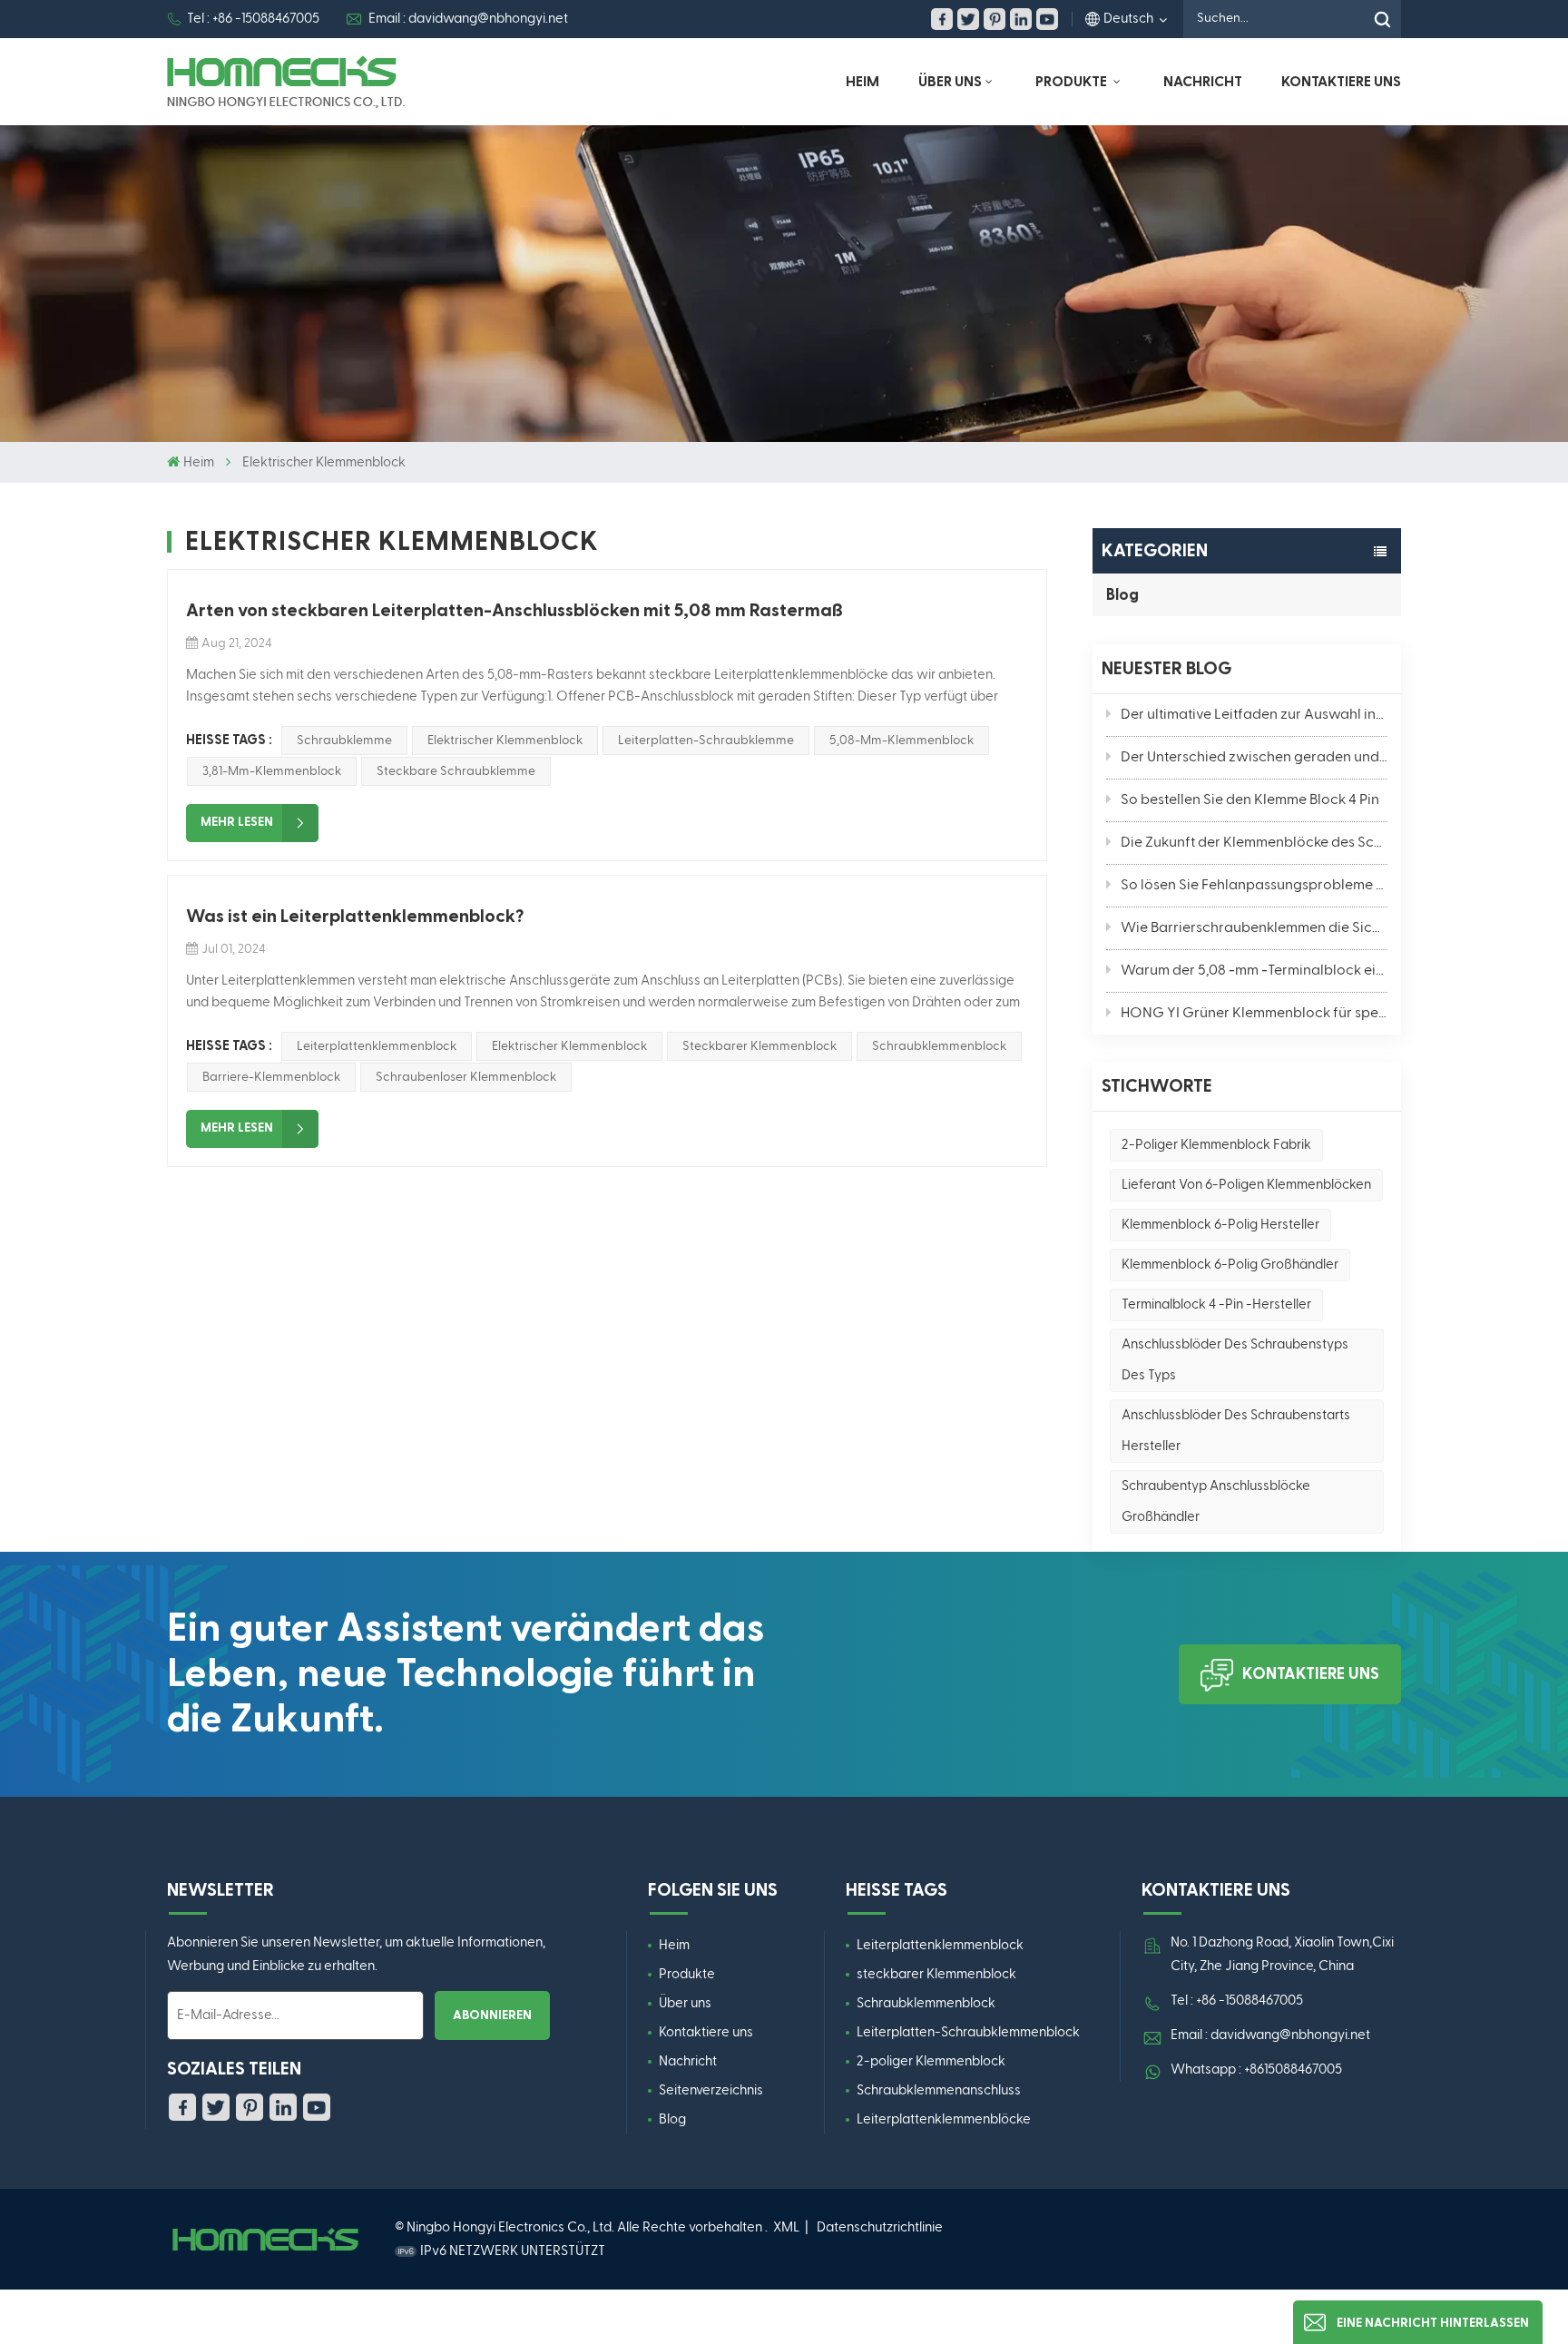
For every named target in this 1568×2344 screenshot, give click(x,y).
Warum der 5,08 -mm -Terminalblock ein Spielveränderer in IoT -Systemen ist (1254, 971)
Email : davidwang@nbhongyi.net (468, 19)
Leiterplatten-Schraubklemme (706, 740)
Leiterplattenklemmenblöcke (944, 2119)
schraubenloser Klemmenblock (466, 1077)
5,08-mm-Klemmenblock (902, 740)
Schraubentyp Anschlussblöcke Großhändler (1216, 1501)
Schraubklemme (344, 740)
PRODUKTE (1073, 82)
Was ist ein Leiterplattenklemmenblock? (355, 917)
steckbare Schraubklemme (456, 771)
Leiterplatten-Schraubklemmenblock (968, 2032)
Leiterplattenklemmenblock (377, 1046)
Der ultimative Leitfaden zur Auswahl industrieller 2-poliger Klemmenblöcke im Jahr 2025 (1254, 715)
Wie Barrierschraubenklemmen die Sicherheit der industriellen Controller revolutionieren (1254, 928)
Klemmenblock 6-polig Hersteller (1220, 1225)
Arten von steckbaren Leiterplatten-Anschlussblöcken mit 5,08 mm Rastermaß (514, 611)
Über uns (950, 82)
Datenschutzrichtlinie (880, 2227)
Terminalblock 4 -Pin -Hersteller (1216, 1304)
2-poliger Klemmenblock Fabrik (1216, 1145)
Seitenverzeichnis (711, 2090)
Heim (862, 82)
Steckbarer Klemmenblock (759, 1046)
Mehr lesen (237, 822)
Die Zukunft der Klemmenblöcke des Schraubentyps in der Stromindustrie (1254, 843)
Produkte (687, 1974)
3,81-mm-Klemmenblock (272, 771)
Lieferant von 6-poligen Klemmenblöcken (1246, 1185)
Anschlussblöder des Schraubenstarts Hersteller (1236, 1431)
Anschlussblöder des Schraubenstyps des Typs (1235, 1360)
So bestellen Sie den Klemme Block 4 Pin (1250, 800)
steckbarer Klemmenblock (936, 1974)
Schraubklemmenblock (939, 1046)
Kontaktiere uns (1341, 82)
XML (786, 2227)
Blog (1122, 595)
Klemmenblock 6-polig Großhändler (1230, 1265)
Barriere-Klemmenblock (271, 1077)
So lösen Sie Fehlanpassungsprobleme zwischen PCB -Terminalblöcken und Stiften (1254, 886)
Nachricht (1203, 82)
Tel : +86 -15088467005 (253, 19)
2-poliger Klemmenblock (931, 2061)
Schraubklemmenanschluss (939, 2090)
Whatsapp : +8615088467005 (1256, 2069)
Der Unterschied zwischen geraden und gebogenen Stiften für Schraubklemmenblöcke (1254, 758)
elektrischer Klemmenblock (505, 740)
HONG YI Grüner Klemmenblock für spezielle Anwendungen (1254, 1014)
